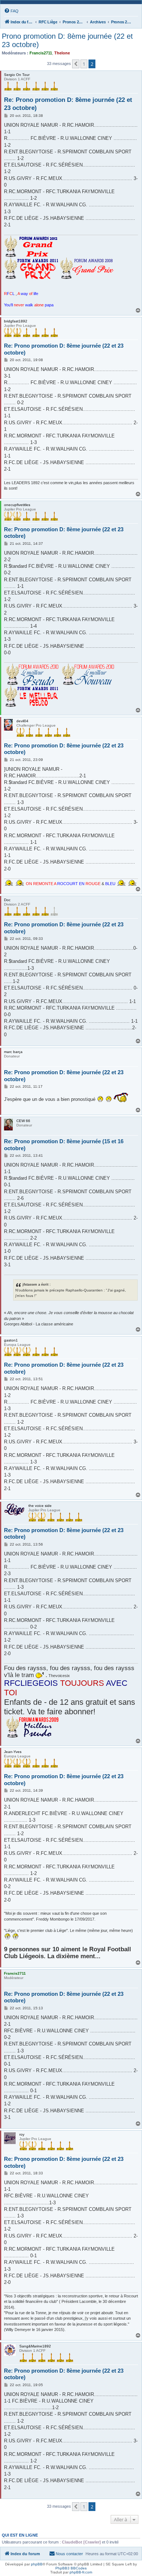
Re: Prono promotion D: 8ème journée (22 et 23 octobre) (68, 104)
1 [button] (84, 64)
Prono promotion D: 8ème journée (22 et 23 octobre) (67, 40)
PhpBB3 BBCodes (71, 2568)
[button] (76, 64)
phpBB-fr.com (81, 2572)
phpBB (37, 2564)
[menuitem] (11, 11)
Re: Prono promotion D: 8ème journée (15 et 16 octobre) (64, 1145)
